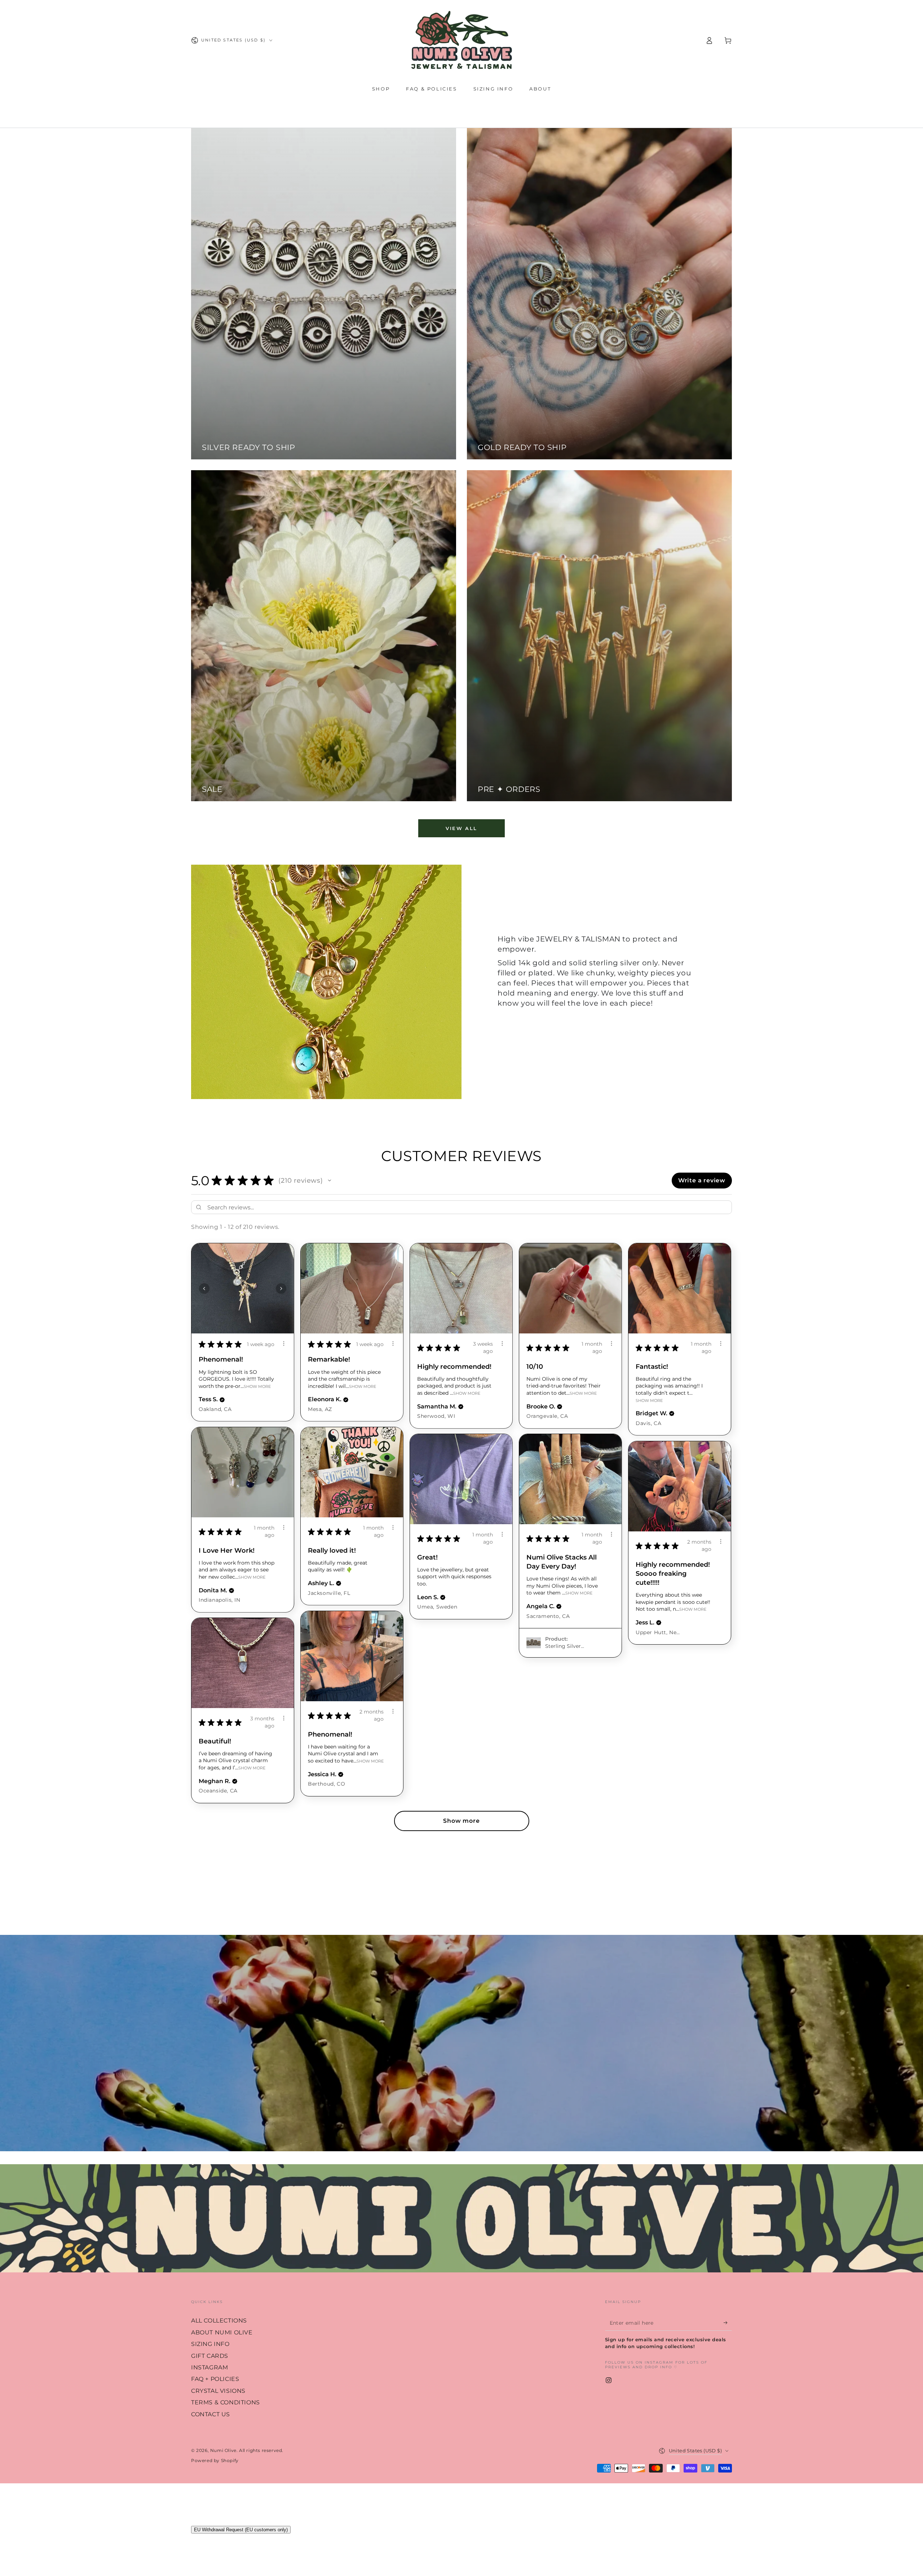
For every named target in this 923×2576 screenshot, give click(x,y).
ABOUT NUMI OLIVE (222, 2332)
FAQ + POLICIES (215, 2379)
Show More (257, 1386)
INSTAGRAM (209, 2367)
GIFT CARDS (210, 2356)
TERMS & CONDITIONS (226, 2402)
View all (461, 828)
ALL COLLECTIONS (219, 2321)
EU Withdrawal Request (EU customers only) (241, 2530)
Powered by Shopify (215, 2460)
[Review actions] (284, 1344)
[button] (330, 1181)
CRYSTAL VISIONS (218, 2391)
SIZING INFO (210, 2344)
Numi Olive (223, 2450)
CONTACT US (211, 2414)
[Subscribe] (728, 2323)
